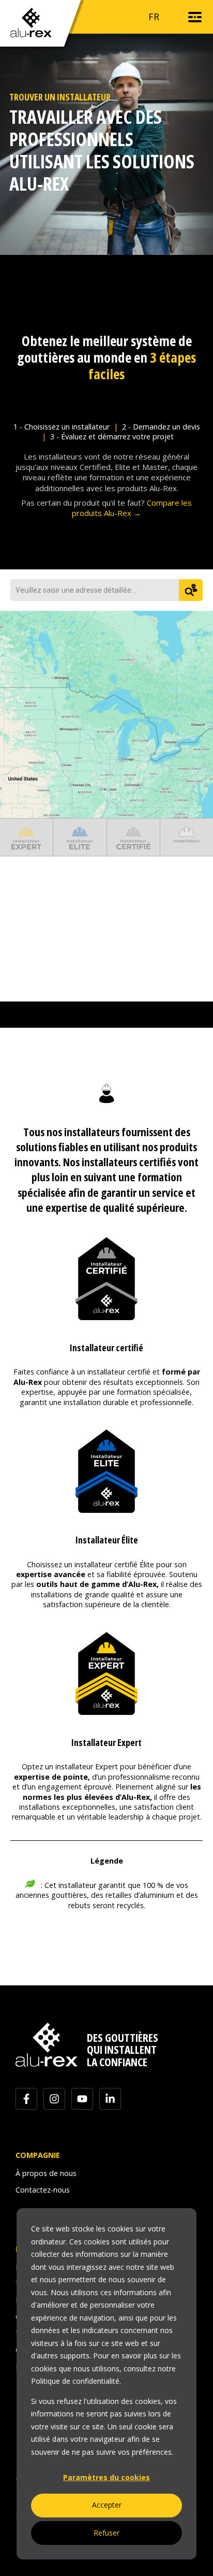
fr (154, 17)
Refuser (106, 2533)
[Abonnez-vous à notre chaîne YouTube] (82, 2099)
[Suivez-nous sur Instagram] (54, 2099)
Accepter (107, 2505)
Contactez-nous (43, 2190)
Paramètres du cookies (106, 2477)
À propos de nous (46, 2173)
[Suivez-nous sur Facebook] (26, 2099)
